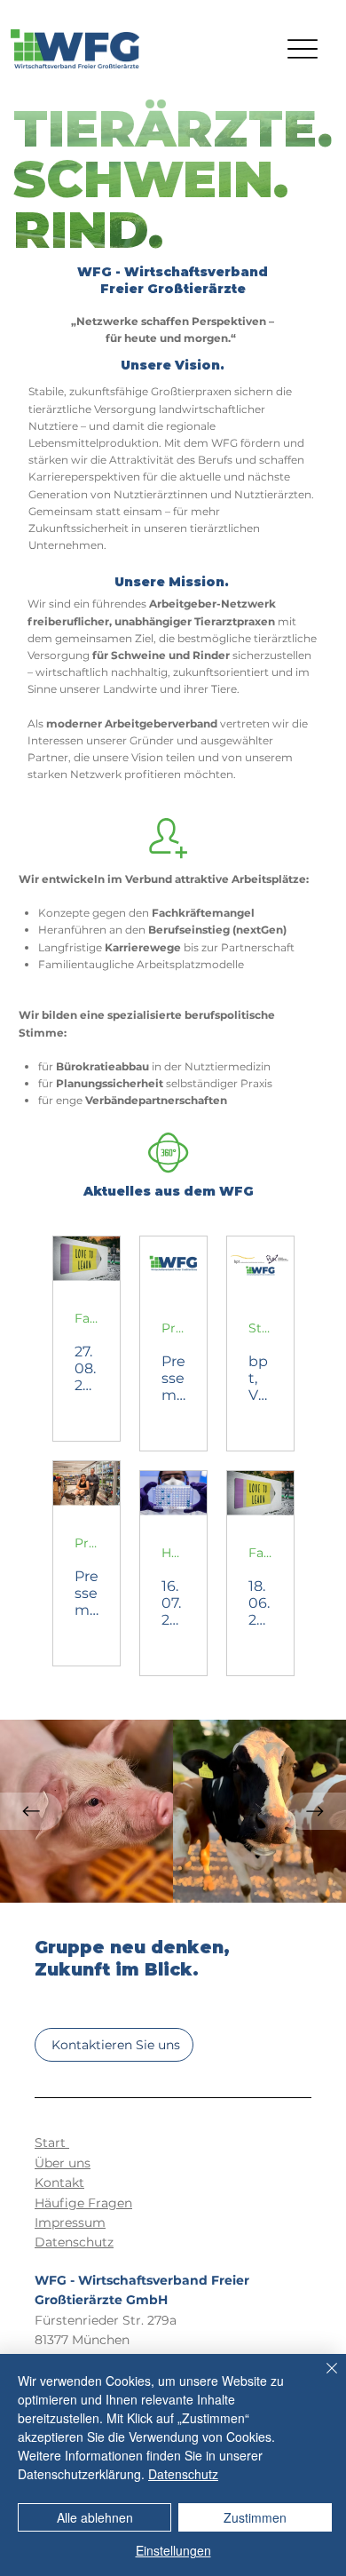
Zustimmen (255, 2517)
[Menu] (303, 49)
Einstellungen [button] (173, 2550)
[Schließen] (321, 2379)
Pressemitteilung (173, 1328)
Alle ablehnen (95, 2517)
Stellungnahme (260, 1328)
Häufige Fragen (83, 2203)
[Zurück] (31, 1811)
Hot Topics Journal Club (173, 1553)
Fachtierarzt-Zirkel (86, 1318)
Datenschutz (74, 2242)
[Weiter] (315, 1811)
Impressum (70, 2222)
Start (52, 2143)
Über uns (63, 2163)
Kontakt (59, 2182)
